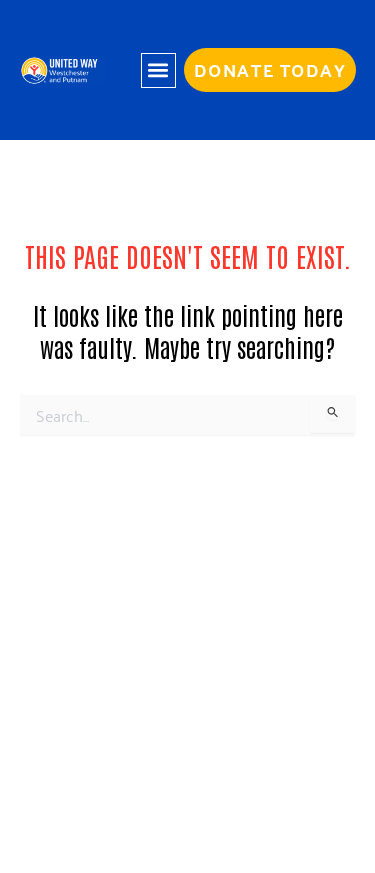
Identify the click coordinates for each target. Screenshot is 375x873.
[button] (158, 70)
